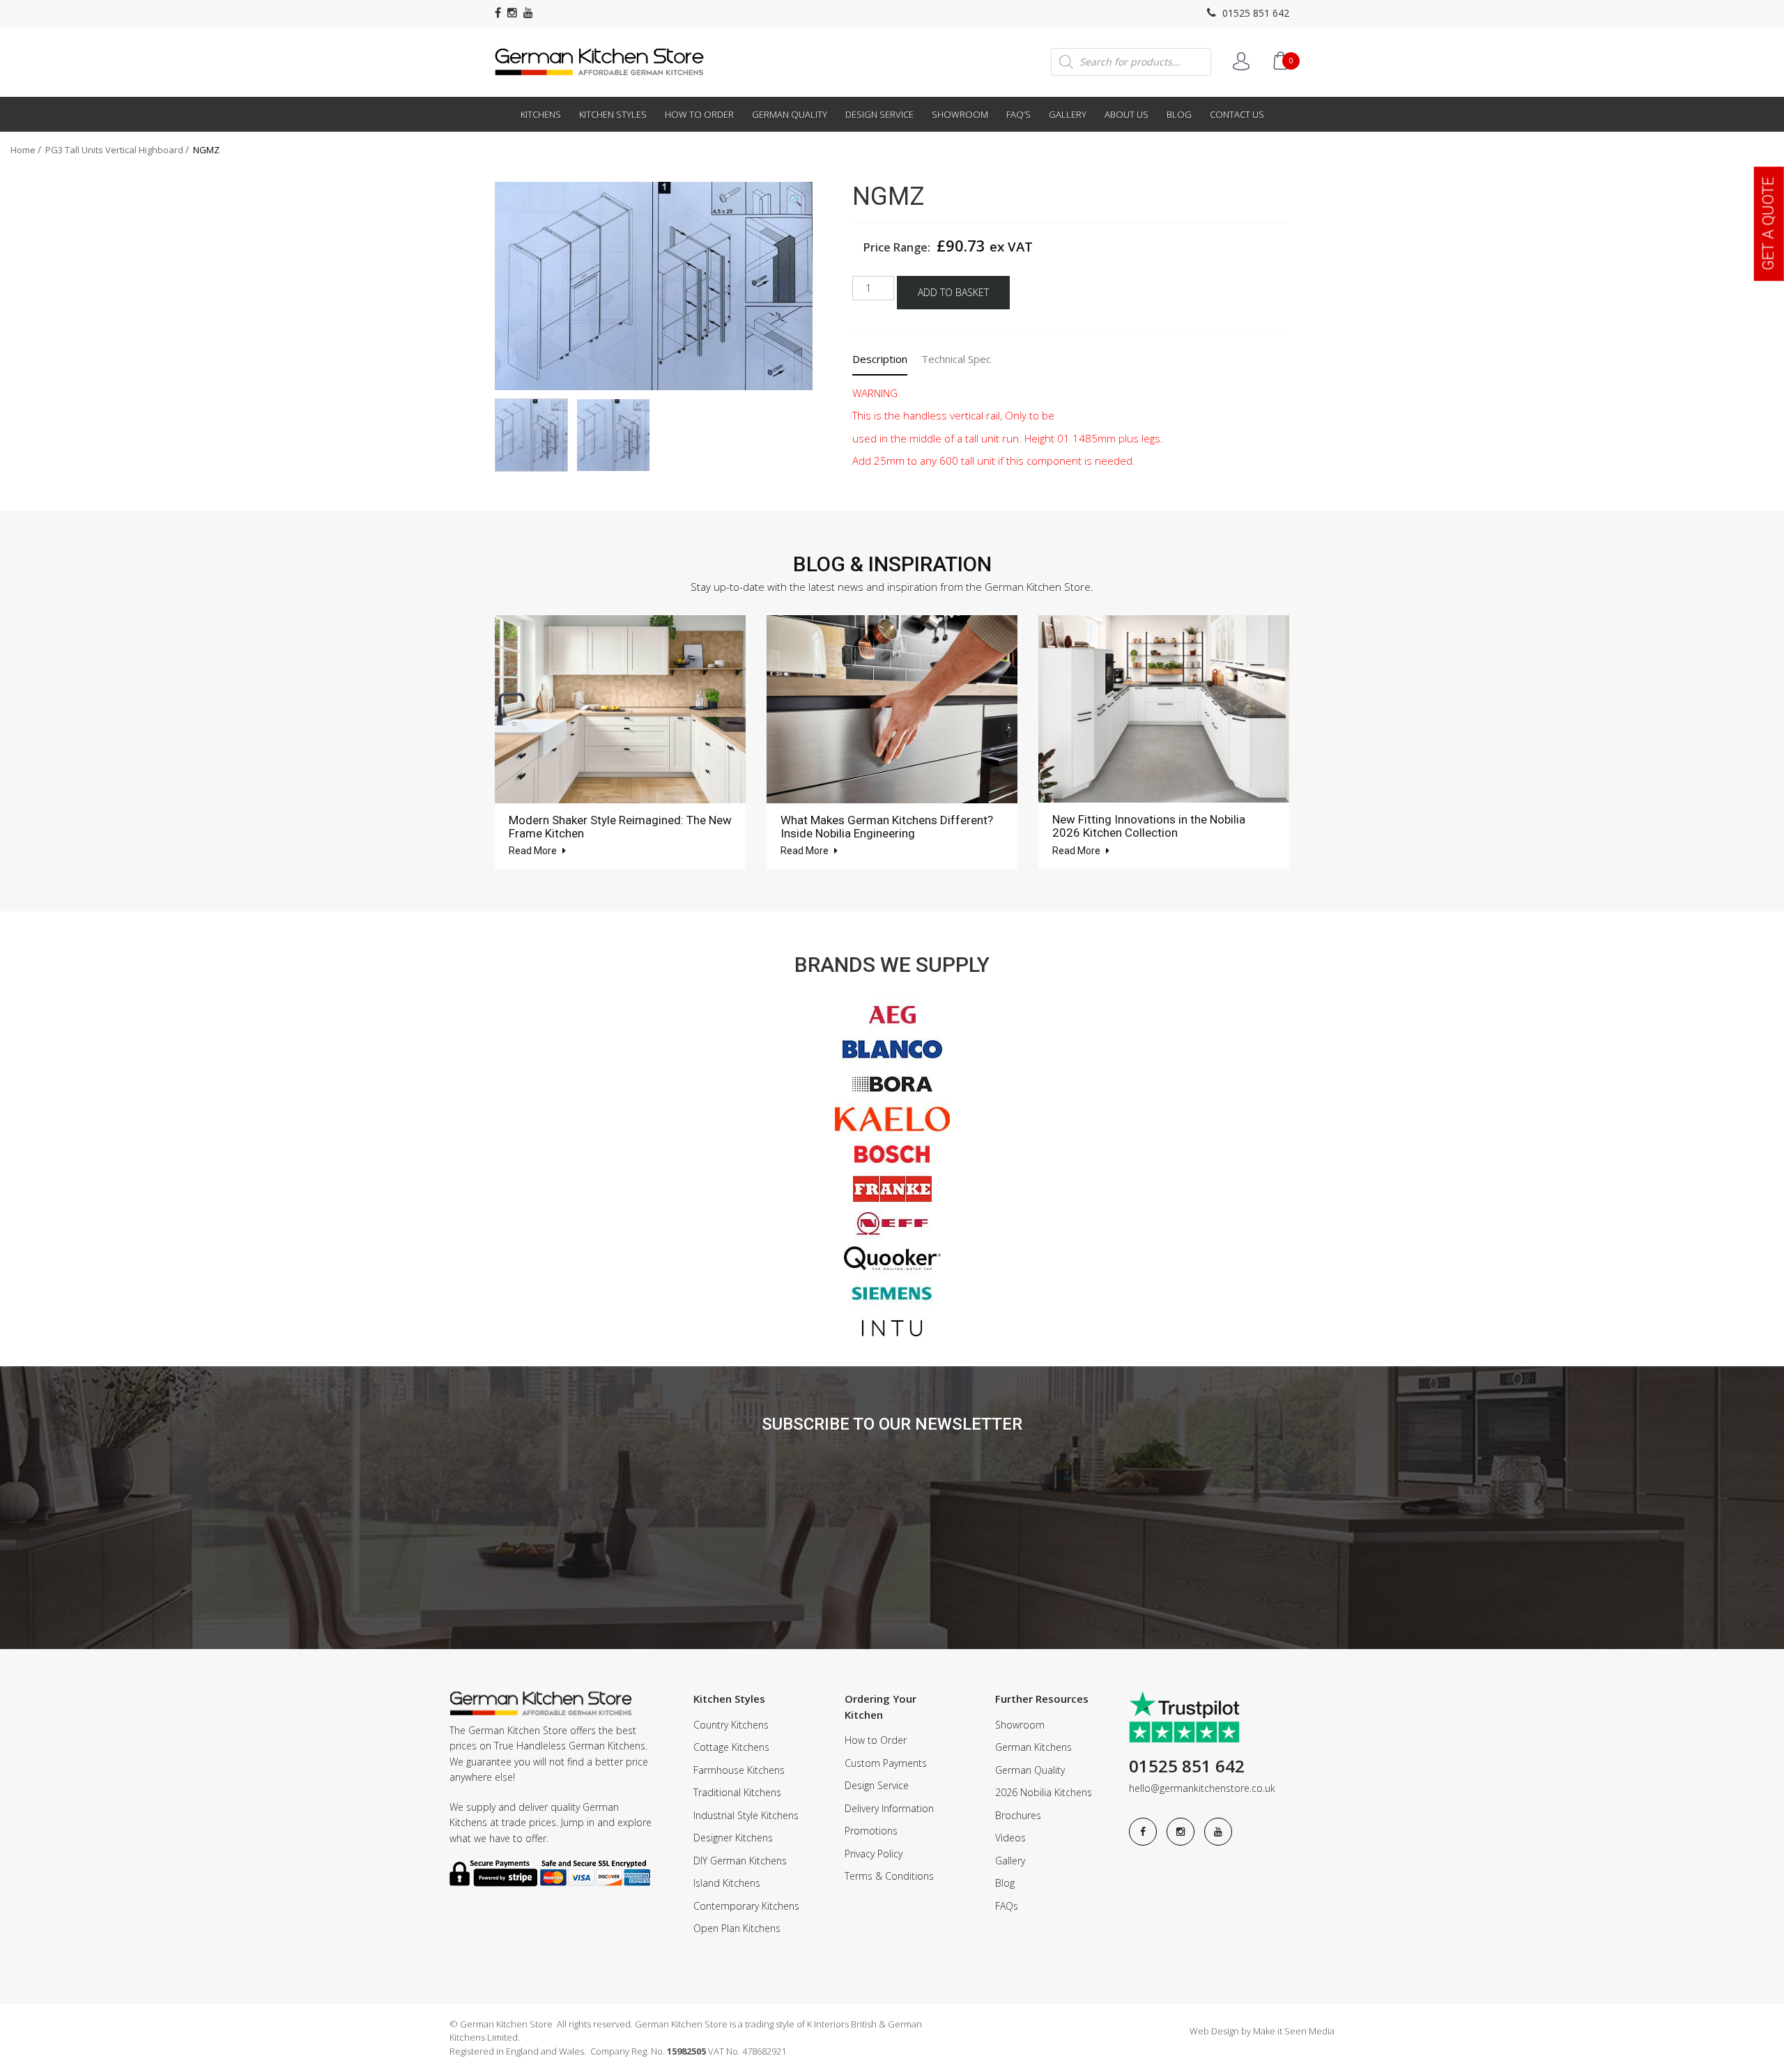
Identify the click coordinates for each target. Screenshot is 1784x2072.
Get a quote (1768, 224)
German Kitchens (1033, 1747)
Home (23, 150)
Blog (1179, 114)
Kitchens (541, 114)
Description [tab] (880, 359)
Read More (534, 851)
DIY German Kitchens (740, 1861)
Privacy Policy (874, 1854)
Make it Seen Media (1294, 2031)
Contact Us (1237, 114)
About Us (1126, 114)
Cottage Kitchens (731, 1747)
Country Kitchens (731, 1725)
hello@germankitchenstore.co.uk (1202, 1788)
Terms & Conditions (889, 1876)
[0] (1280, 61)
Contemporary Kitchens (746, 1906)
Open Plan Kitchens (737, 1928)
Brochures (1018, 1815)
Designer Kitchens (733, 1838)
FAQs (1007, 1906)
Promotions (871, 1831)
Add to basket (953, 292)
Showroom (960, 114)
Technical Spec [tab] (956, 359)
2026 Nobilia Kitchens (1044, 1792)
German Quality (790, 114)
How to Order (699, 114)
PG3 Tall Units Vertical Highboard (114, 150)
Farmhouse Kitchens (739, 1770)
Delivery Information (889, 1808)
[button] (795, 200)
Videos (1010, 1838)
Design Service (879, 114)
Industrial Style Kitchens (746, 1815)
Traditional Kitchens (737, 1792)
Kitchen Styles (613, 114)
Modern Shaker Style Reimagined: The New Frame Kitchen (620, 827)
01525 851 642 (1254, 13)
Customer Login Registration (1241, 61)
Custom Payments (886, 1763)
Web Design (1214, 2031)
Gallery (1068, 114)
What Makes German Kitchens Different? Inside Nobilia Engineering (887, 827)
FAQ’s (1018, 114)
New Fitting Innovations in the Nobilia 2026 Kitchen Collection (1149, 826)
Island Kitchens (727, 1883)
